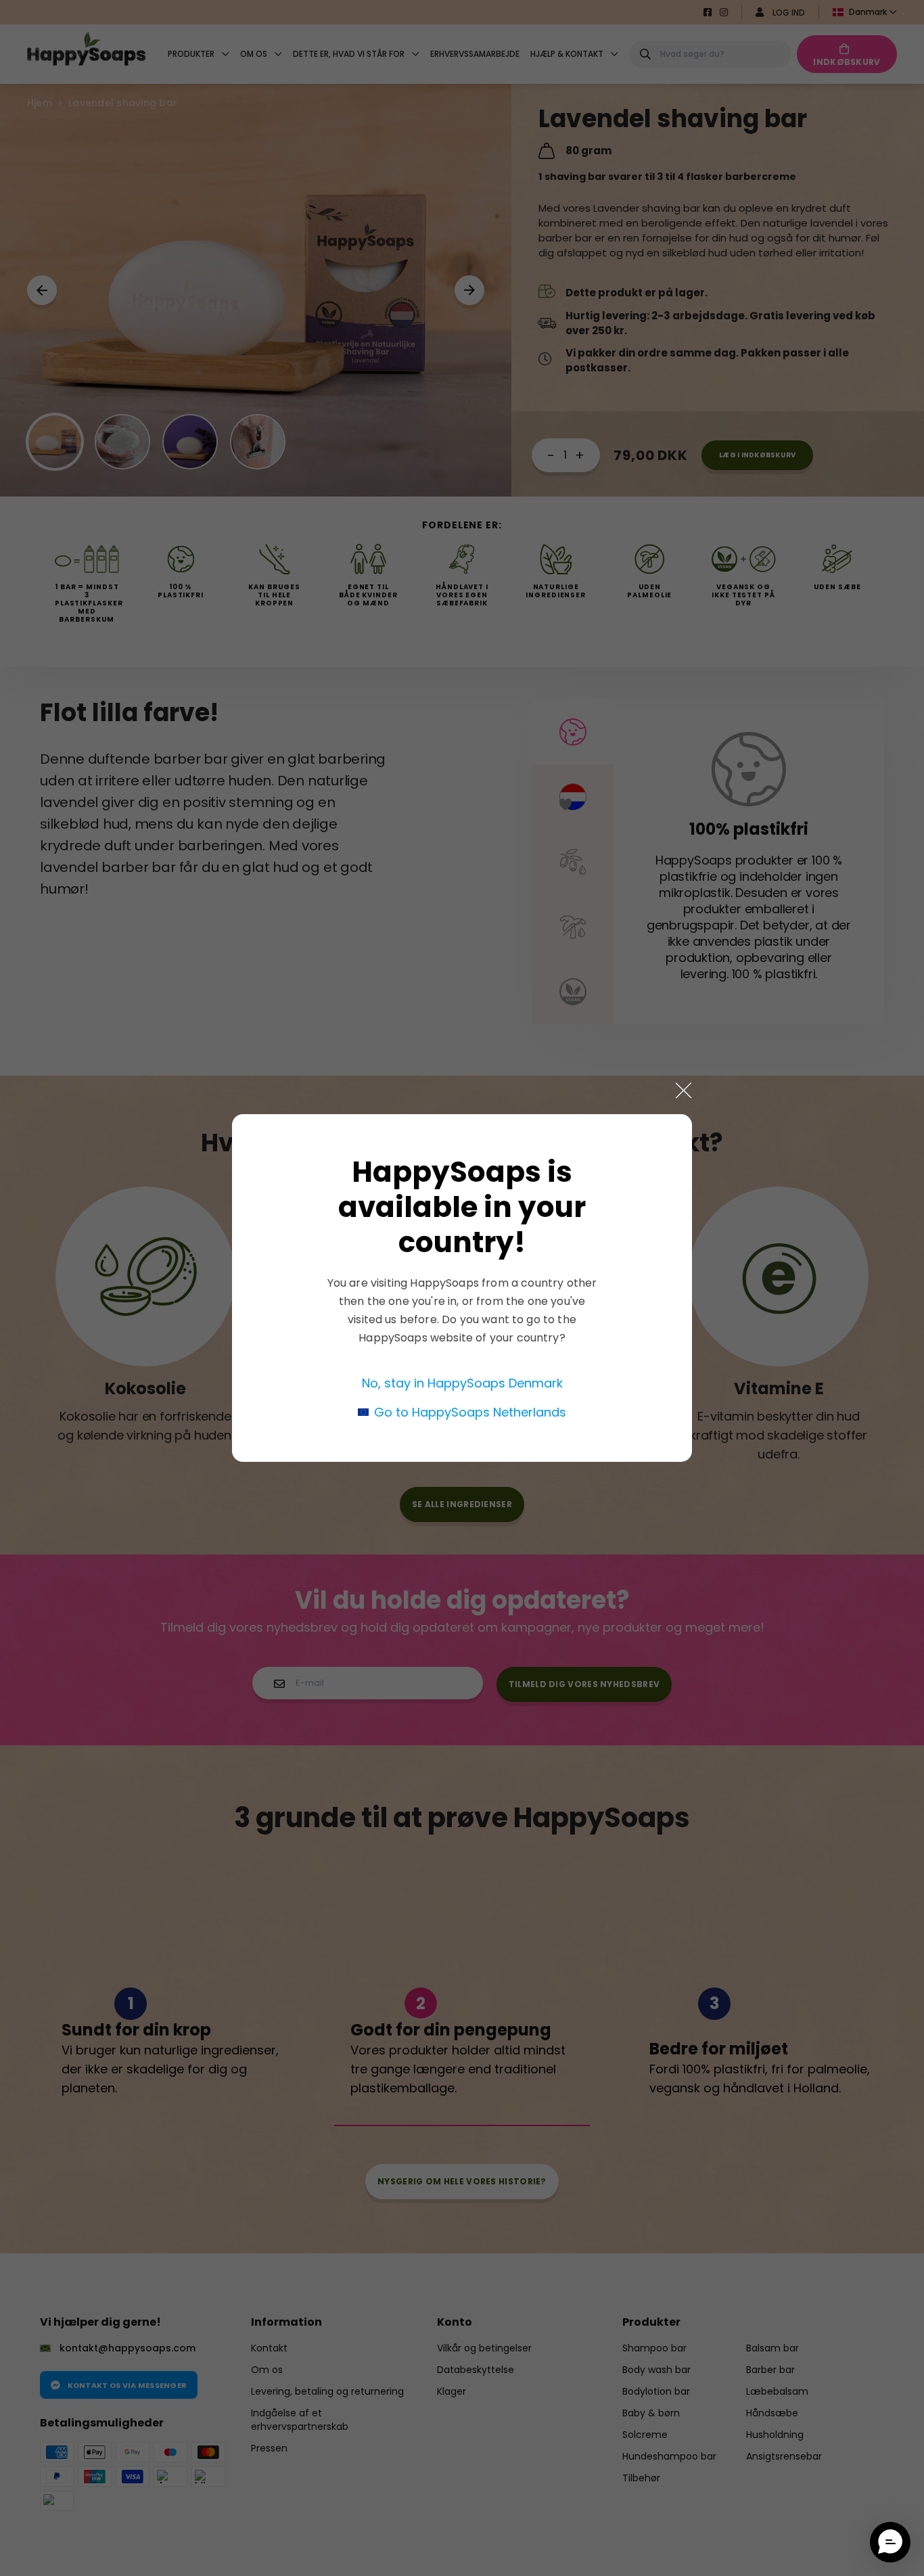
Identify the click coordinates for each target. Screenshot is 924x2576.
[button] (890, 2542)
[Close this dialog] (684, 1090)
